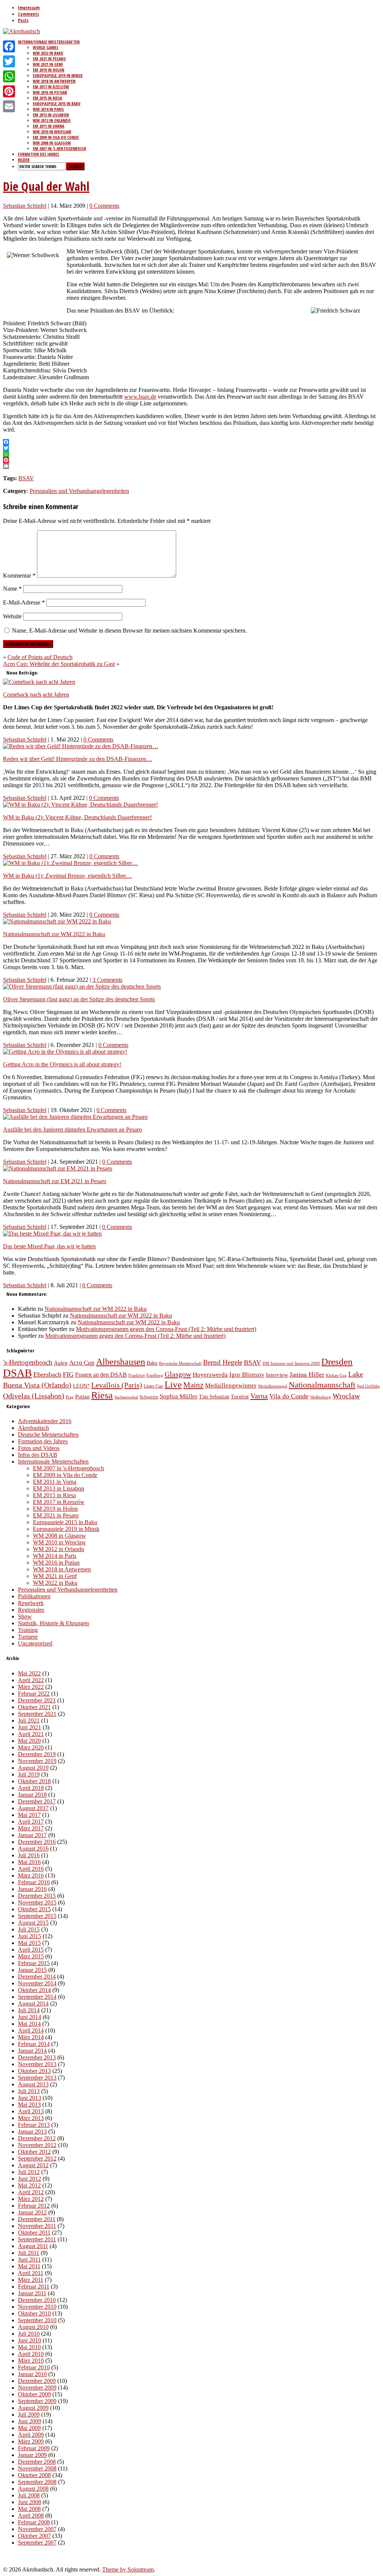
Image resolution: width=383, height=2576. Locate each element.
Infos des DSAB (38, 1455)
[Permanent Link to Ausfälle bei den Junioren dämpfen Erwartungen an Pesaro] (75, 1117)
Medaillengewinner (231, 1385)
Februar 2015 (34, 1963)
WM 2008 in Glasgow (52, 143)
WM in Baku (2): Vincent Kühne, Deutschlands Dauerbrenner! (77, 817)
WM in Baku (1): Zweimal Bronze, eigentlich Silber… (68, 876)
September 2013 (37, 2078)
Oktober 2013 (34, 2071)
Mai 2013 (29, 2105)
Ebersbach (47, 1374)
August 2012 (33, 2165)
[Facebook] (9, 46)
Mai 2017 (29, 1815)
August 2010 (33, 2327)
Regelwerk (31, 1603)
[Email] (9, 106)
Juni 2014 (30, 2017)
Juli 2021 (29, 1721)
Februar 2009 (34, 2448)
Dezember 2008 (37, 2462)
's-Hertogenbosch (28, 1362)
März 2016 (31, 1875)
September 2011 (37, 2239)
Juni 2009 (30, 2421)
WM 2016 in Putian (50, 92)
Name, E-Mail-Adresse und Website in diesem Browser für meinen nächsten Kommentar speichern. (129, 631)
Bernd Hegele (223, 1362)
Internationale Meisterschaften (49, 42)
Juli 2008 (29, 2495)
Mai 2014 (29, 2024)
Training (28, 1630)
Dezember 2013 (37, 2057)
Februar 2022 (34, 1694)
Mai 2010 (29, 2347)
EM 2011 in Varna (49, 126)
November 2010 (37, 2307)
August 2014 (33, 2003)
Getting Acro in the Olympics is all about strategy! (62, 1064)
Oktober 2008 (34, 2475)
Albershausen (121, 1362)
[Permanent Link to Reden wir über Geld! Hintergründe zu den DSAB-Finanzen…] (81, 746)
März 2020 (31, 1747)
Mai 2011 (29, 2266)
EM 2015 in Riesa (48, 98)
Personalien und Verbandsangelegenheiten (79, 491)
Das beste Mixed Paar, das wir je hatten (49, 1246)
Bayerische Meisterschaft (180, 1363)
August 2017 (33, 1808)
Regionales (31, 1610)
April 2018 (31, 1788)
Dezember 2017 (37, 1801)
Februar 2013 (34, 2125)
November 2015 (37, 1902)
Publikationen (34, 1596)
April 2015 (31, 1950)
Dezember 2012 (37, 2138)
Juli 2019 (29, 1774)
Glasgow (178, 1374)
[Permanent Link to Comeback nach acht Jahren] (39, 682)
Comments (28, 14)
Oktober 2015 (34, 1909)
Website (12, 616)
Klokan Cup (336, 1375)
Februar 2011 (34, 2286)
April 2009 (31, 2435)
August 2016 (33, 1849)
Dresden (337, 1362)
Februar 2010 (34, 2367)
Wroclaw (346, 1396)
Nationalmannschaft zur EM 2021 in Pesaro (55, 1181)
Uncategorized (35, 1643)
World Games (46, 47)
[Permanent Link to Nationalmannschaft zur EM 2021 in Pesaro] (58, 1168)
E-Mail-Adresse (24, 602)
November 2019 (37, 1761)
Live (173, 1384)
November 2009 (37, 2388)
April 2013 (31, 2111)
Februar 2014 (34, 2044)
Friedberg (155, 1375)
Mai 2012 (29, 2185)
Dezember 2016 (37, 1842)
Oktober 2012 (34, 2152)
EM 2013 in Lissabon (51, 115)
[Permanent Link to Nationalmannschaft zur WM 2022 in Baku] (57, 921)
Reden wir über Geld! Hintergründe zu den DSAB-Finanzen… (78, 759)
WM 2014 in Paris (48, 109)
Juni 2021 (30, 1727)
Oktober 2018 (34, 1781)
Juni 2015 (30, 1936)
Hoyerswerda (210, 1375)
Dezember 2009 (37, 2381)
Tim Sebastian (214, 1397)
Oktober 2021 (34, 1707)
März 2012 (31, 2199)
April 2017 (31, 1822)
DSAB (17, 1373)
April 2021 (31, 1734)
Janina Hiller (307, 1374)
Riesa (102, 1395)
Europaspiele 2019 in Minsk (58, 75)
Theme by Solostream (128, 2569)
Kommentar (19, 576)
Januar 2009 (32, 2455)
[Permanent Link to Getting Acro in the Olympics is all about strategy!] (65, 1052)
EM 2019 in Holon (49, 70)
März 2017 (31, 1828)
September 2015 (37, 1916)
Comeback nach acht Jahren (36, 695)
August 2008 (33, 2489)
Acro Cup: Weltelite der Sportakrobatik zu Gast (59, 664)
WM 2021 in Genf (48, 64)
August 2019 (33, 1768)
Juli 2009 (29, 2414)
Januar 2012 (32, 2212)
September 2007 (37, 2542)
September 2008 (37, 2482)
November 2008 (37, 2468)
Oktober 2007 (34, 2536)
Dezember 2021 (37, 1700)
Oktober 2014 (34, 1990)
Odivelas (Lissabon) (34, 1396)
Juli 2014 (29, 2010)
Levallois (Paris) (117, 1385)
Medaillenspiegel (273, 1386)
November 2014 (37, 1983)
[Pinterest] (9, 91)
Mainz (193, 1385)
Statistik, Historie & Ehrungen (53, 1623)
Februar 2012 (34, 2206)
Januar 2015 (32, 1970)
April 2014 (31, 2030)
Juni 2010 (30, 2340)
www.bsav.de (140, 397)
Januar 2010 (32, 2374)
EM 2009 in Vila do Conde (56, 137)
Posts (23, 20)
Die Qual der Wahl (46, 186)
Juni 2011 (29, 2260)
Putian (82, 1397)
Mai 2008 (29, 2509)
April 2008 (31, 2516)
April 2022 (31, 1680)
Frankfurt (137, 1375)
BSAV (26, 478)
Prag (70, 1397)
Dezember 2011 (37, 2219)
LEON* (81, 1386)
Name (12, 589)
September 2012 (37, 2158)
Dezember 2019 (37, 1754)
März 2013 (31, 2118)
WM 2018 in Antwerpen (54, 81)
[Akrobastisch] (22, 31)
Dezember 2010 (37, 2300)
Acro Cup (82, 1363)
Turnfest (240, 1397)
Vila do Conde (289, 1396)
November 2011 (37, 2226)
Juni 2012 (30, 2179)
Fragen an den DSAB (101, 1375)
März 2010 (31, 2361)
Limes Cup (153, 1386)
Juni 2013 (30, 2098)
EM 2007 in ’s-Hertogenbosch (59, 148)
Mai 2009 (29, 2428)
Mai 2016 (29, 1862)
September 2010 (37, 2320)
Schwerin (149, 1397)
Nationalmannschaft (322, 1385)
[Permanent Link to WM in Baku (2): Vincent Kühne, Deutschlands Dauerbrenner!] (80, 805)
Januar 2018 (32, 1795)
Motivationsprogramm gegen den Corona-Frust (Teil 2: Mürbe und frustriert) (166, 1329)
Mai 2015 (29, 1943)
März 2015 (31, 1956)
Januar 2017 (32, 1835)
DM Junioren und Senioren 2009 (291, 1363)
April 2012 (31, 2192)
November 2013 (37, 2064)
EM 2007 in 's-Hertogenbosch (68, 1468)
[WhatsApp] (9, 76)
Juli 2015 (29, 1929)
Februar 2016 (34, 1882)
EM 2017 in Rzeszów (51, 87)
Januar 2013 (32, 2132)
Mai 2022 (29, 1673)
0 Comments (104, 206)
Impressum (29, 8)
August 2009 (33, 2408)
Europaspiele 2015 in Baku (57, 103)
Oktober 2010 (34, 2313)
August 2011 (33, 2246)
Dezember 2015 (37, 1896)
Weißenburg (321, 1397)
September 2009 (37, 2401)
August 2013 (33, 2084)
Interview (277, 1375)
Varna (259, 1396)
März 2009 (31, 2441)
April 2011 (31, 2273)
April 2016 (31, 1869)
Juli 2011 (29, 2253)
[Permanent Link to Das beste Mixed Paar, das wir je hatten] (52, 1234)
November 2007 (37, 2529)
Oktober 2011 (34, 2233)
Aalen (61, 1363)
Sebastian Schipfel (25, 206)
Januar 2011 (32, 2293)
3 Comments (107, 980)
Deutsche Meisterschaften (48, 1435)
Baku (152, 1363)
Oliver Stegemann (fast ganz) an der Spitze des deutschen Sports (79, 999)
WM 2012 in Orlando (52, 120)
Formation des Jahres (39, 154)
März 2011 (31, 2280)
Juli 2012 (29, 2172)
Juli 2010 (29, 2334)
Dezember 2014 (37, 1977)
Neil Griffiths (368, 1386)
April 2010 (31, 2354)
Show (25, 1616)
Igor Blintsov (247, 1375)
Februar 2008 (34, 2522)
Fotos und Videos (39, 1448)
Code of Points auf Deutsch (40, 657)
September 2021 (37, 1714)
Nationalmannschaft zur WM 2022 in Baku (54, 934)
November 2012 (37, 2145)
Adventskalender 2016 (45, 1421)
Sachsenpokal (126, 1397)
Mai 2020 (29, 1741)
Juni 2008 (30, 2502)
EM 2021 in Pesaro (49, 59)
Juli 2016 (29, 1855)
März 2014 (31, 2037)
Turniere (28, 1637)
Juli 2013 (29, 2091)
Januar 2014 (32, 2051)
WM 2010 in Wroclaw (52, 132)
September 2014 (37, 1997)
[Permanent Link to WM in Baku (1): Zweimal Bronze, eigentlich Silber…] (71, 863)
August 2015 (33, 1923)
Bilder (24, 160)
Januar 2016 (32, 1889)
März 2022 (31, 1687)
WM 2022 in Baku (48, 53)
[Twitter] (9, 61)
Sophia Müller (179, 1396)
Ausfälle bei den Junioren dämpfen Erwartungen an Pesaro (72, 1129)
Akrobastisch (33, 1428)
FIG (68, 1374)
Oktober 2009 (34, 2394)
